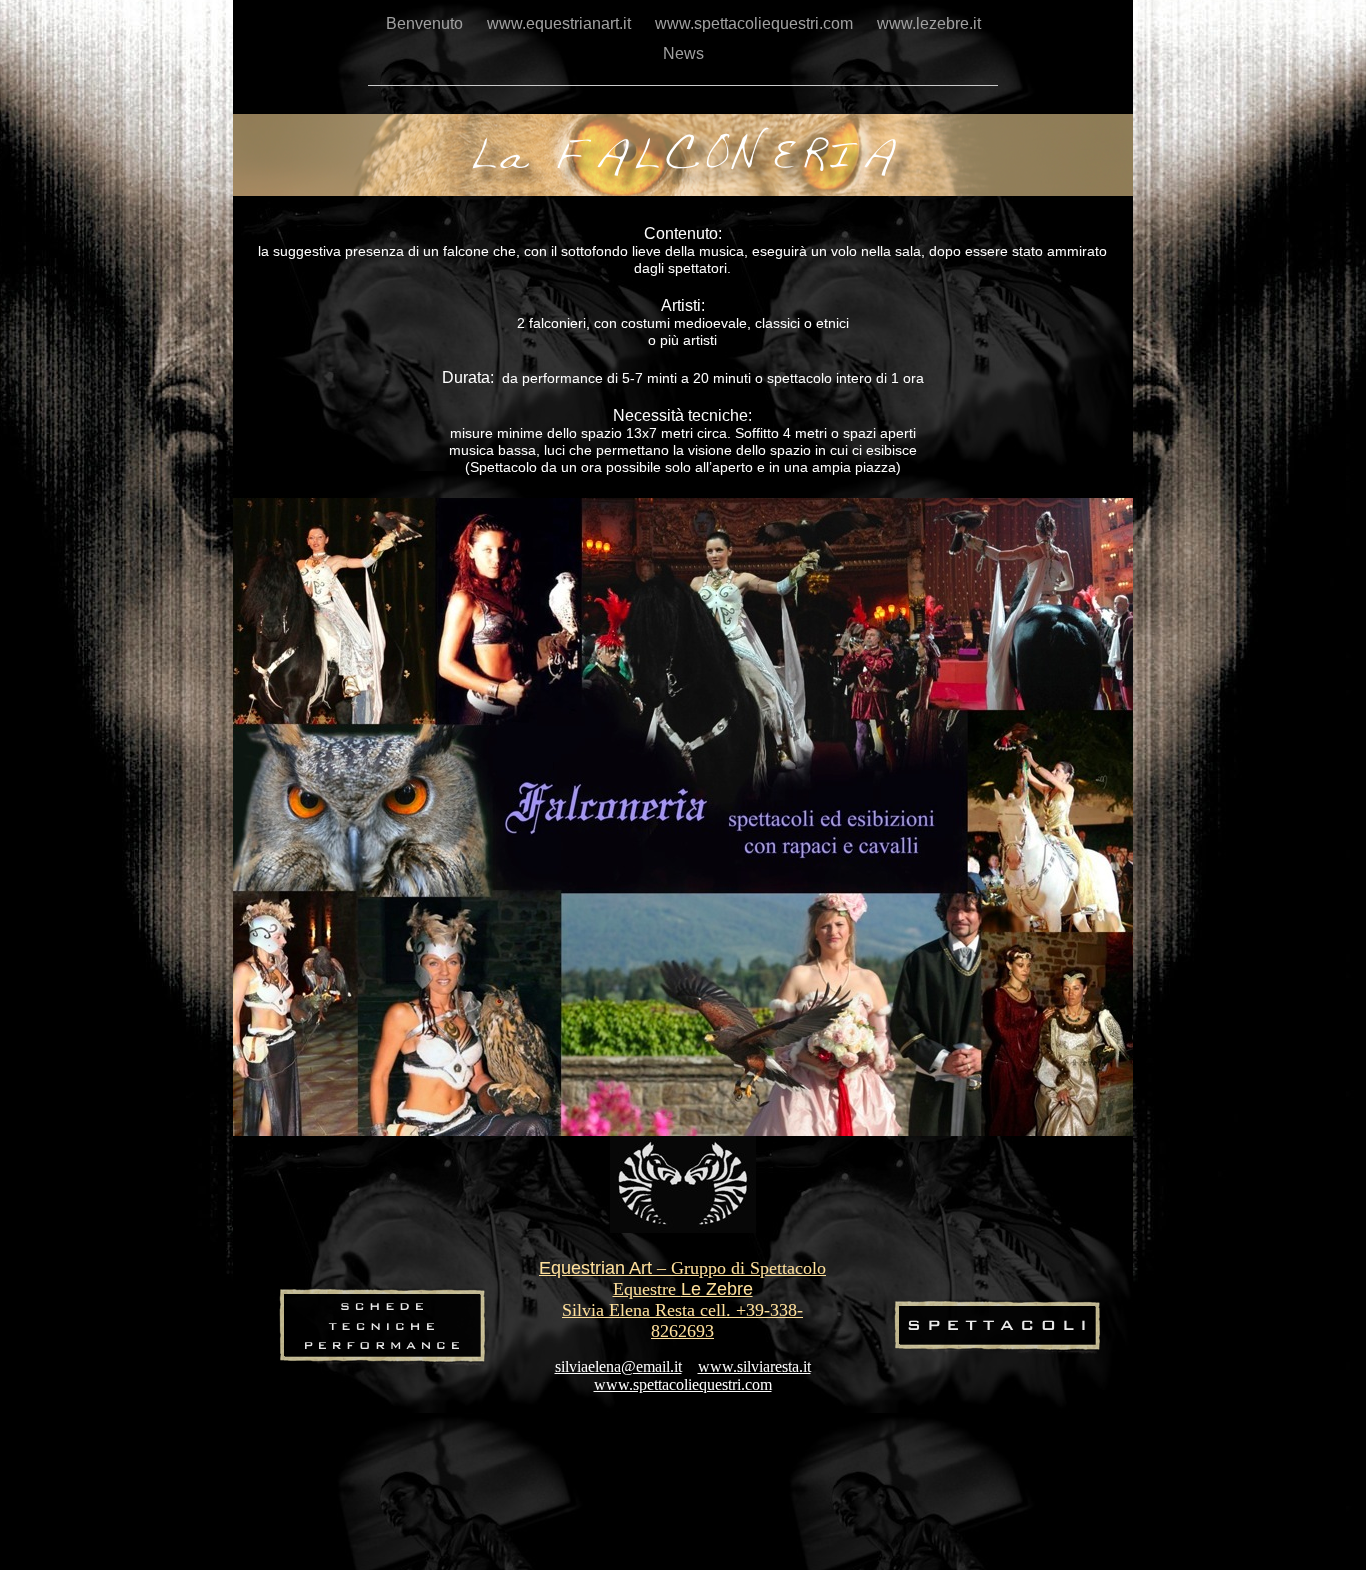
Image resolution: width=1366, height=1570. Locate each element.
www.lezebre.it (929, 23)
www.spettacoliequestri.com (756, 23)
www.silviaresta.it (754, 1366)
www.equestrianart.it (561, 23)
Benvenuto (426, 23)
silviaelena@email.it (618, 1366)
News (683, 53)
